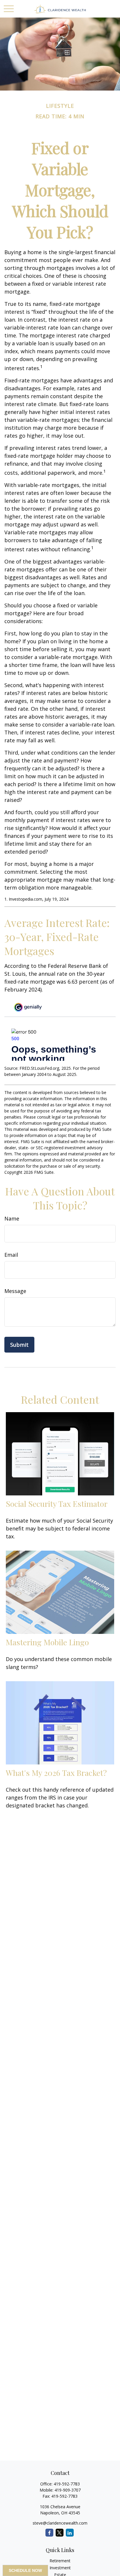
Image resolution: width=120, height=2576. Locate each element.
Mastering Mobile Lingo (47, 1642)
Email (11, 1255)
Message (15, 1291)
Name (12, 1218)
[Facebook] (49, 2533)
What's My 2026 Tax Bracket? (56, 1773)
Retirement (60, 2561)
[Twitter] (60, 2533)
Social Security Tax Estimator (57, 1504)
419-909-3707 (68, 2490)
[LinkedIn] (70, 2533)
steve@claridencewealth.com (60, 2523)
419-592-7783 (67, 2484)
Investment (60, 2568)
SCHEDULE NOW (25, 2570)
